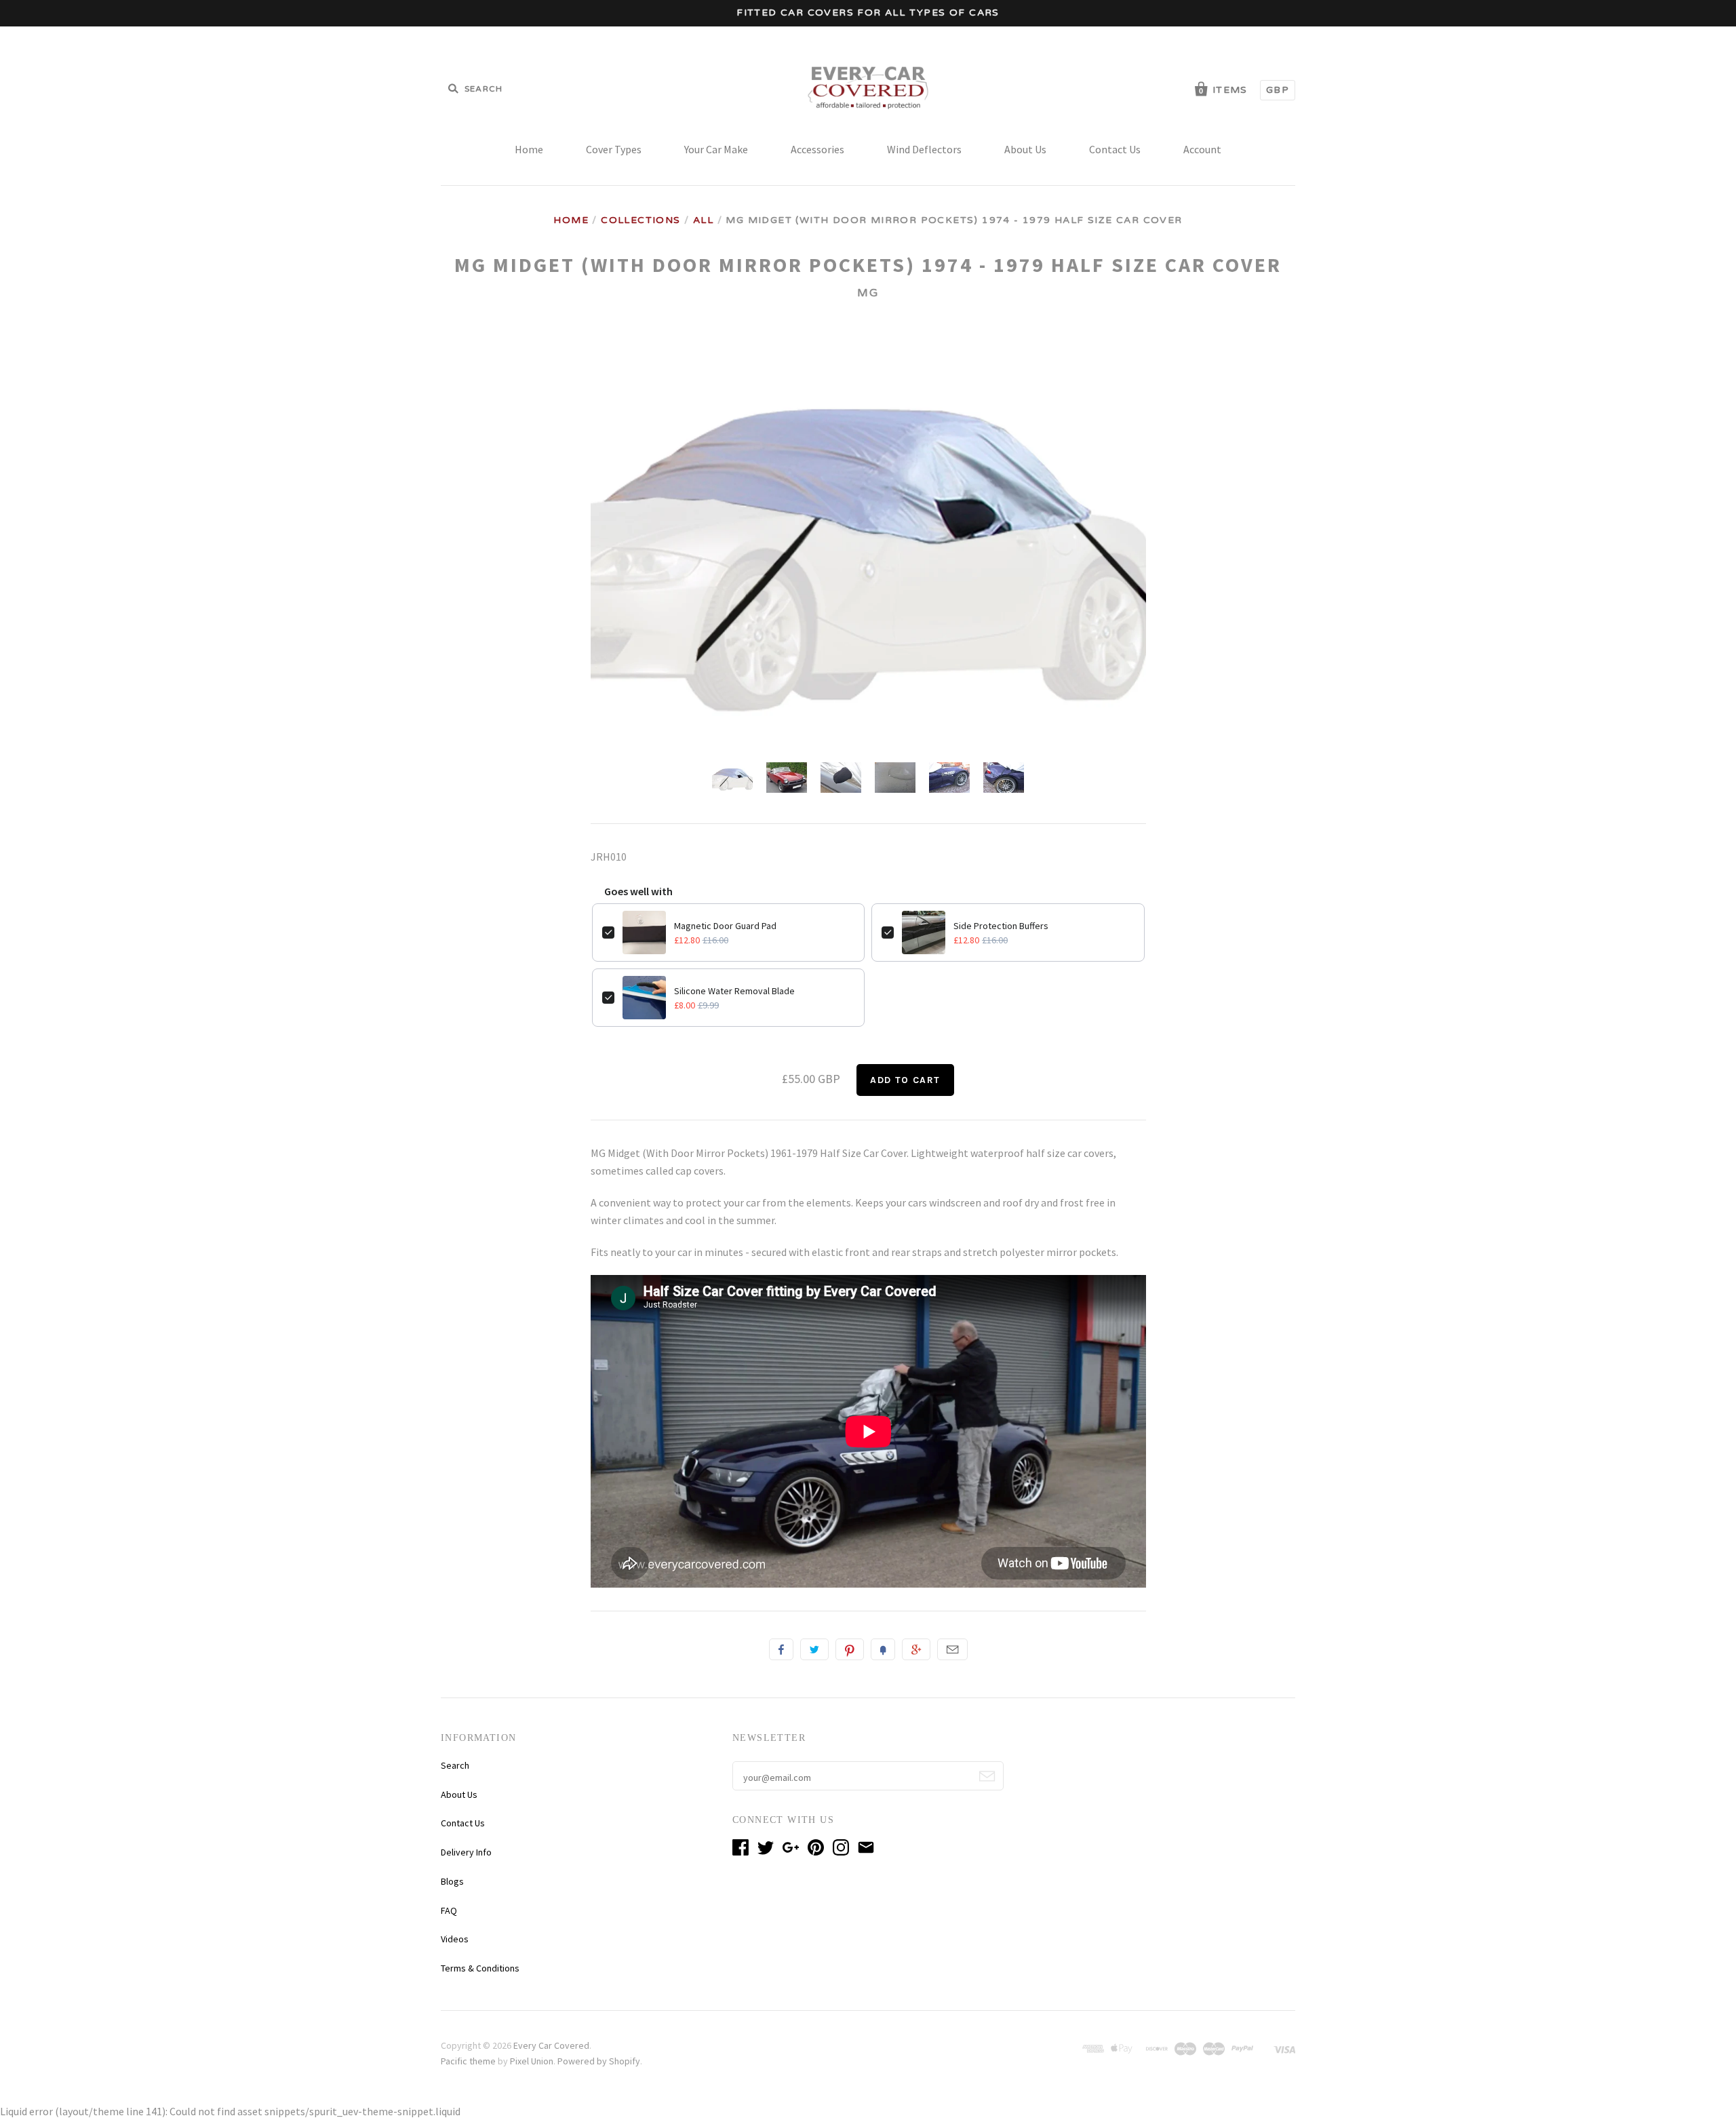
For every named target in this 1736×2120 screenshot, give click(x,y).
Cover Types (614, 149)
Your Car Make (716, 149)
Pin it (850, 1649)
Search (455, 1765)
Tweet (814, 1649)
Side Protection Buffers (1001, 926)
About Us (1025, 149)
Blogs (452, 1881)
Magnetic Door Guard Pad (725, 926)
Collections (640, 220)
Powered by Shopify (599, 2061)
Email (952, 1649)
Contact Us (1115, 149)
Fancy (883, 1649)
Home (529, 149)
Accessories (817, 149)
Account (1202, 149)
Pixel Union (532, 2061)
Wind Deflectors (924, 149)
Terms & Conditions (480, 1968)
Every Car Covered (551, 2045)
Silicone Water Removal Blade (734, 991)
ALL (703, 220)
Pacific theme (468, 2061)
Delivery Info (466, 1852)
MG (868, 293)
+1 (916, 1649)
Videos (455, 1939)
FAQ (449, 1910)
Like (781, 1649)
